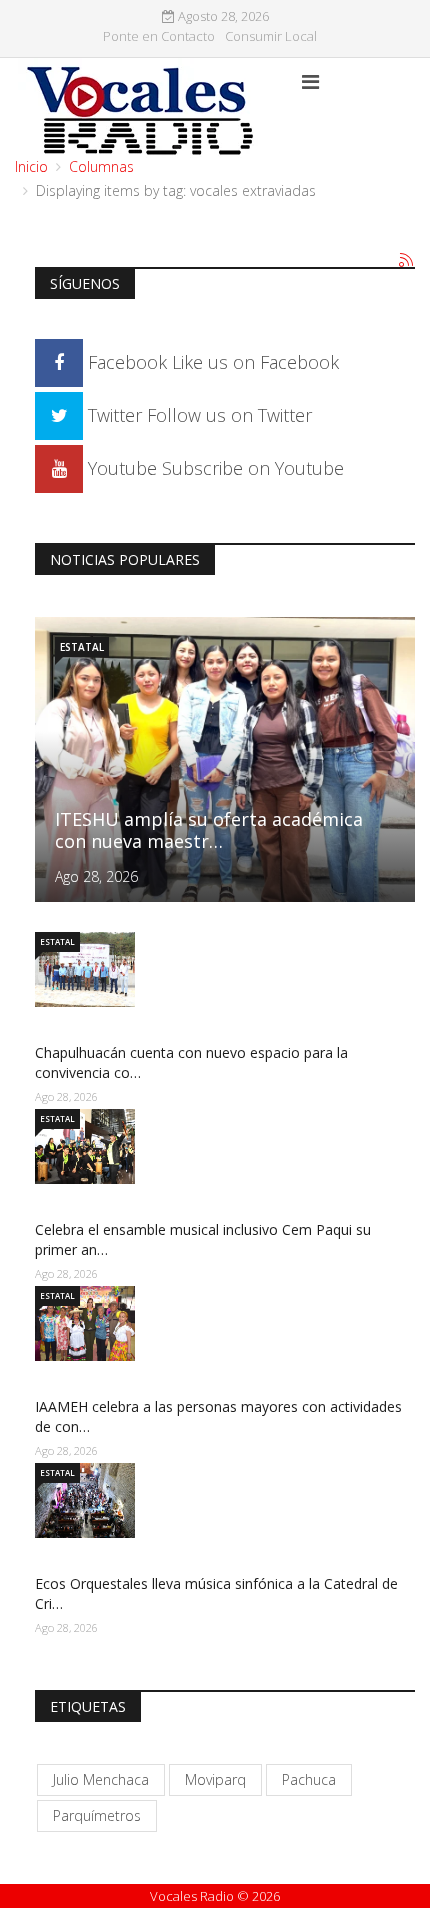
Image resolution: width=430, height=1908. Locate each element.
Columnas (101, 166)
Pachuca (309, 1779)
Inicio (31, 166)
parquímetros (97, 1815)
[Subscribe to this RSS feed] (407, 261)
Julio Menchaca (101, 1779)
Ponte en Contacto (159, 36)
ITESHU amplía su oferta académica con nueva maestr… (209, 830)
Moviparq (215, 1779)
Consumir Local (271, 36)
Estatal (82, 647)
